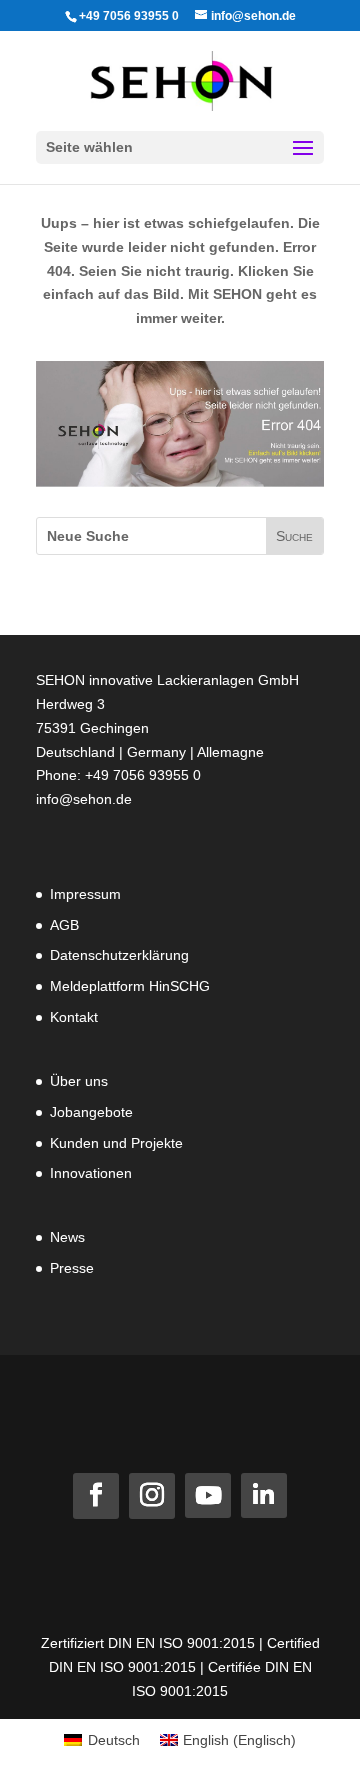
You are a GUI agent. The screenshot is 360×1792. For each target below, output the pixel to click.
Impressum (85, 894)
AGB (64, 925)
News (67, 1237)
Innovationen (91, 1173)
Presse (72, 1268)
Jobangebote (91, 1112)
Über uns (79, 1081)
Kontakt (74, 1017)
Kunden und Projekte (116, 1143)
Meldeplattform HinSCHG (130, 986)
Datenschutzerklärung (119, 955)
